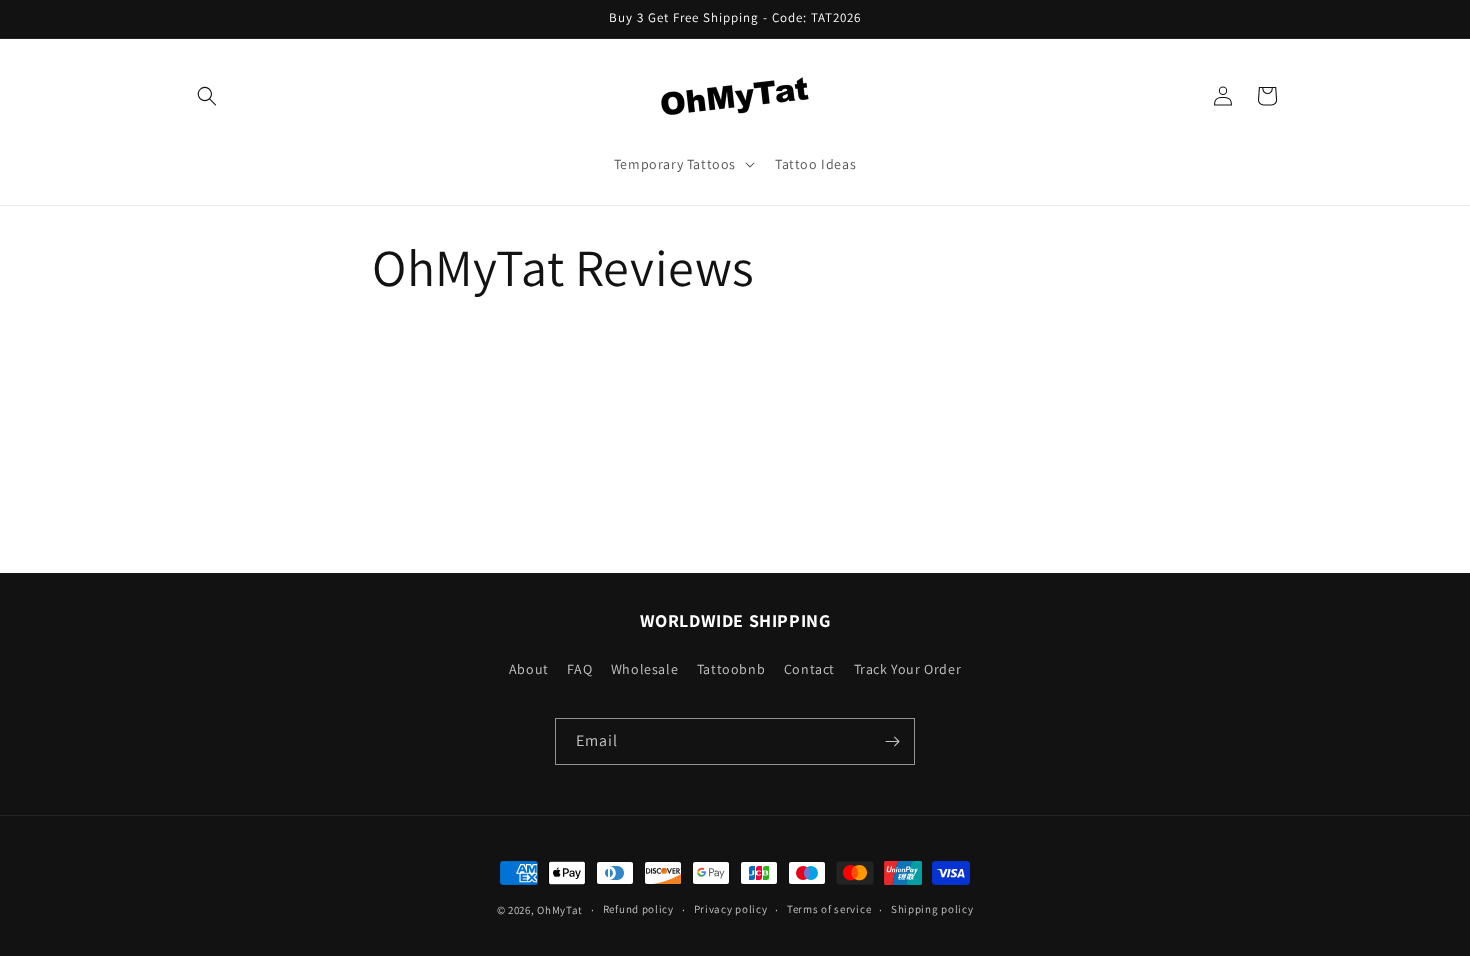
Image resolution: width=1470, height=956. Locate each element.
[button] (207, 96)
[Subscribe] (892, 741)
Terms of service (829, 909)
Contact (809, 669)
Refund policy (638, 909)
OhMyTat (560, 910)
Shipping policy (932, 909)
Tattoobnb (731, 669)
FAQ (579, 669)
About (529, 669)
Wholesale (644, 669)
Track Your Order (908, 669)
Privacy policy (731, 909)
